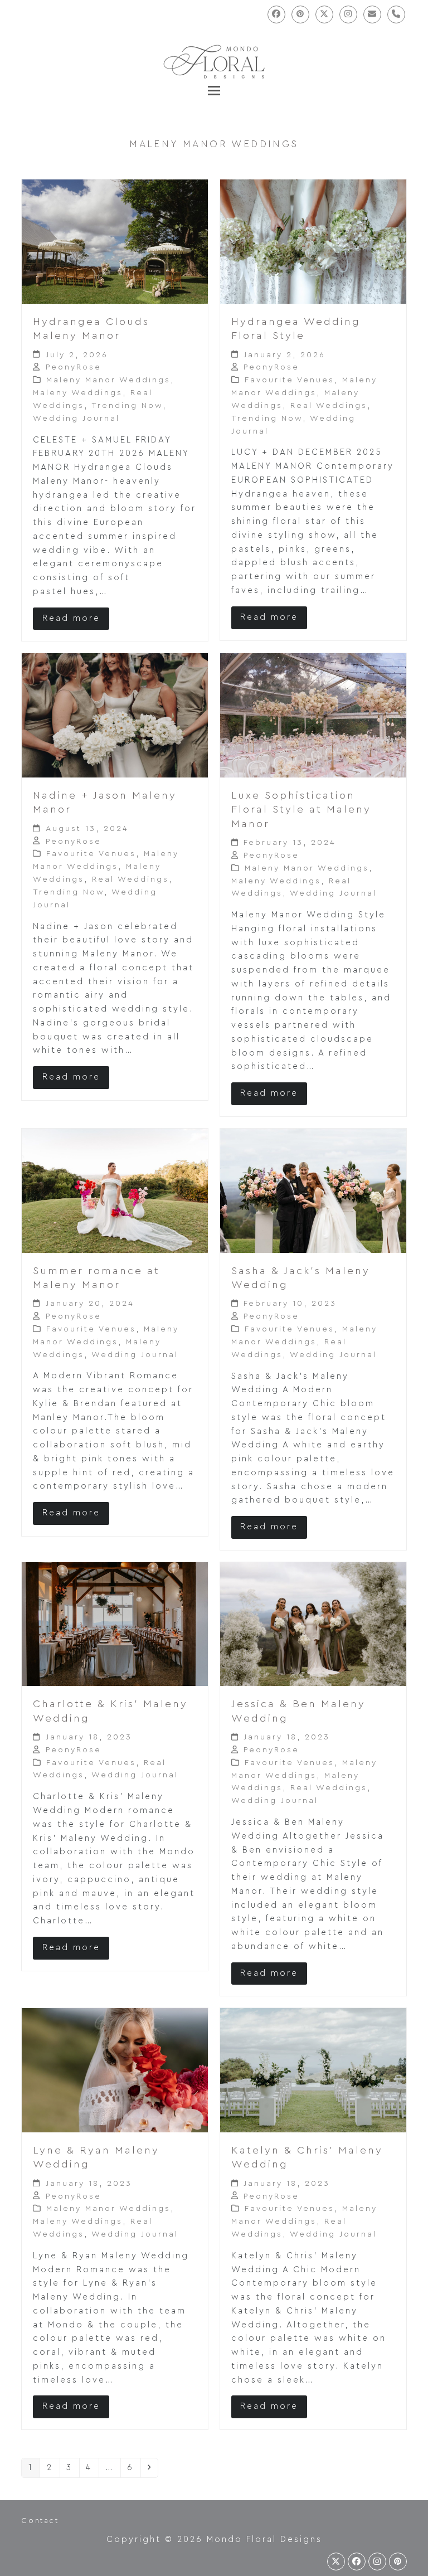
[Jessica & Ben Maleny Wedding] (313, 1624)
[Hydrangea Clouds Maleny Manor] (115, 241)
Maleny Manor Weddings (108, 380)
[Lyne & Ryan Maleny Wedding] (115, 2070)
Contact (40, 2521)
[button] (214, 91)
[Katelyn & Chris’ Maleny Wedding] (313, 2070)
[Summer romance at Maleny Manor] (115, 1190)
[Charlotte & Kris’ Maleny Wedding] (115, 1624)
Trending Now (127, 406)
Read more (71, 618)
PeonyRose (74, 367)
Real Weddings (329, 406)
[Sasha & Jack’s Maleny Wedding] (313, 1190)
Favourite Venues (290, 380)
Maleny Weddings (78, 393)
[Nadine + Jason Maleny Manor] (115, 715)
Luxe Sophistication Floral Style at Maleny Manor (301, 810)
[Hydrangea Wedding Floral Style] (313, 241)
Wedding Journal (76, 419)
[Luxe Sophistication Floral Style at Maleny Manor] (313, 715)
